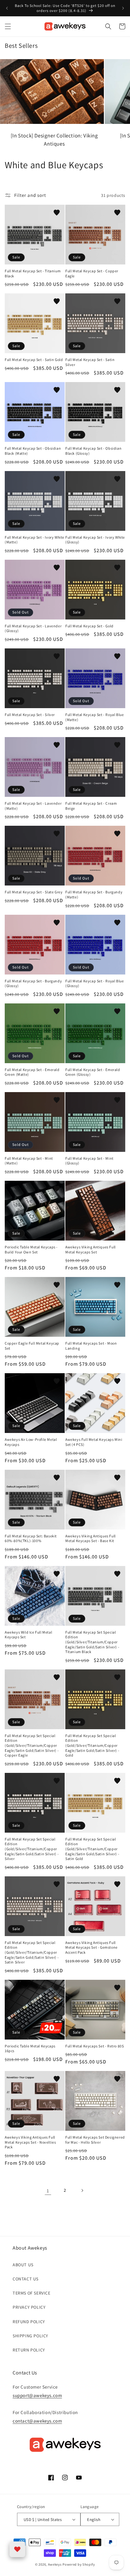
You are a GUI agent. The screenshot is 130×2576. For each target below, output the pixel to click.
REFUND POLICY (29, 2322)
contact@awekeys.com (37, 2421)
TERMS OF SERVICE (32, 2293)
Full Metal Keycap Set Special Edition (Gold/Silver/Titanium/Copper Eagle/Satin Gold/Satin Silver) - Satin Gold (92, 1849)
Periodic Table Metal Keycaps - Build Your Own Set (31, 1249)
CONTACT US (26, 2279)
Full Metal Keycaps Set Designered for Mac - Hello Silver (95, 2140)
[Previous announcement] (7, 8)
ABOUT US (23, 2265)
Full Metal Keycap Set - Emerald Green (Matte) (32, 1072)
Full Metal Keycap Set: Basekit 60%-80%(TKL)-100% (31, 1538)
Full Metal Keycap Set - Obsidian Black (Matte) (33, 451)
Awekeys (55, 2564)
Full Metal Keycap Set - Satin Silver (90, 362)
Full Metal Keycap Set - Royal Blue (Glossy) (95, 983)
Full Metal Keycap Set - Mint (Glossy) (89, 1161)
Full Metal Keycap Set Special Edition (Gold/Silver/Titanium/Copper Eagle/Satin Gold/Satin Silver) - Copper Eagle (32, 1745)
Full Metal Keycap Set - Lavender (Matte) (33, 806)
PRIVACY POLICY (29, 2307)
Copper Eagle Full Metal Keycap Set (32, 1346)
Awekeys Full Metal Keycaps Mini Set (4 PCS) (94, 1442)
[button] (8, 26)
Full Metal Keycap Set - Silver (30, 715)
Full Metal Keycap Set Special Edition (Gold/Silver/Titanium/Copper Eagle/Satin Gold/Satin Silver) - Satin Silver (32, 1952)
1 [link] (48, 2191)
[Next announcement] (123, 8)
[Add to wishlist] (57, 213)
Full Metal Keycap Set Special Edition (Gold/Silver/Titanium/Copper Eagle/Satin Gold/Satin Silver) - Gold (92, 1745)
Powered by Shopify (79, 2564)
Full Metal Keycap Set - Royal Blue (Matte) (95, 717)
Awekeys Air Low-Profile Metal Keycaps (31, 1442)
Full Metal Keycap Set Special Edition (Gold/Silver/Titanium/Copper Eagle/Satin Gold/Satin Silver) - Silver (32, 1849)
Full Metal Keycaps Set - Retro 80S (95, 2046)
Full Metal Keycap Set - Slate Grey (34, 892)
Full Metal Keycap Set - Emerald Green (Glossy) (93, 1072)
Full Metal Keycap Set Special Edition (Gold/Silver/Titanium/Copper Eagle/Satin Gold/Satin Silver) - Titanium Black (92, 1642)
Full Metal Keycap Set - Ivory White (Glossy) (95, 540)
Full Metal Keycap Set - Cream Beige (91, 806)
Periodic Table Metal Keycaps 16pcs (30, 2049)
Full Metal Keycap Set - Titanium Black (33, 273)
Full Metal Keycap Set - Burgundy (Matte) (94, 894)
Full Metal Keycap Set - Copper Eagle (92, 273)
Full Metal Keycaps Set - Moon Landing (91, 1346)
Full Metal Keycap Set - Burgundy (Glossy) (33, 983)
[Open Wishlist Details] (17, 2549)
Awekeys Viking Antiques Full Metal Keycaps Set (91, 1249)
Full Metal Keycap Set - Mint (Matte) (29, 1161)
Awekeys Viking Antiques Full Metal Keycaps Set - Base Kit (91, 1538)
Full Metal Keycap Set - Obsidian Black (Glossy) (93, 451)
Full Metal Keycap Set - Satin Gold (34, 360)
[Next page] (82, 2190)
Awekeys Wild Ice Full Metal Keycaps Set (28, 1635)
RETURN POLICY (29, 2350)
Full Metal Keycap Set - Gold (89, 626)
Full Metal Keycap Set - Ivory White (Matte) (35, 540)
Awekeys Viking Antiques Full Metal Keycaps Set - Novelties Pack (30, 2142)
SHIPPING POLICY (30, 2336)
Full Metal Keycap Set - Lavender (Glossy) (33, 628)
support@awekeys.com (37, 2395)
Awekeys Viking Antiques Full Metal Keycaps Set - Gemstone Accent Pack (92, 1947)
